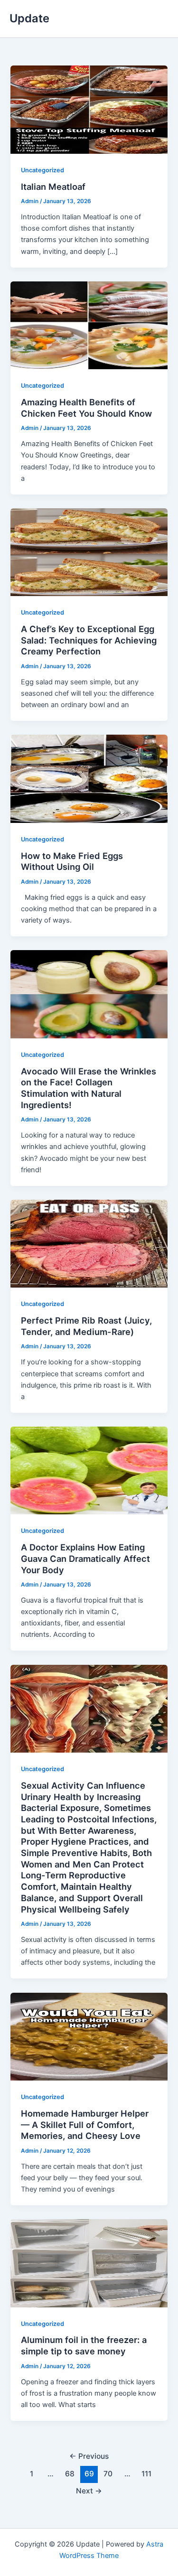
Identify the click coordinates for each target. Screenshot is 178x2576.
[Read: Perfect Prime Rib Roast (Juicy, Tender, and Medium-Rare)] (89, 1243)
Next (89, 2491)
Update (29, 18)
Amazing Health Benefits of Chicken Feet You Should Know (86, 408)
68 (70, 2474)
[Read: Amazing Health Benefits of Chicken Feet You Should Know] (89, 325)
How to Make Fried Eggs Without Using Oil (72, 861)
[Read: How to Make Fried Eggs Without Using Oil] (89, 778)
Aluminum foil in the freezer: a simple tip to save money (84, 2345)
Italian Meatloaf (53, 187)
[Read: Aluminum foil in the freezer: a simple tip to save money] (89, 2263)
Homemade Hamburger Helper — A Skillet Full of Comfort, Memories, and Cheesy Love (85, 2124)
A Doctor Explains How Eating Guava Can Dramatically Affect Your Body (85, 1558)
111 (146, 2474)
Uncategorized (42, 170)
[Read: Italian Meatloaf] (89, 109)
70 (108, 2474)
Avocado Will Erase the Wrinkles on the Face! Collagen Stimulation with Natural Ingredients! (89, 1088)
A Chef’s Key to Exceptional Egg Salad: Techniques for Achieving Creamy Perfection (89, 640)
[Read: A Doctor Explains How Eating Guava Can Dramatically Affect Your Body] (89, 1470)
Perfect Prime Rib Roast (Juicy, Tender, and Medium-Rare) (86, 1326)
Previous (89, 2456)
